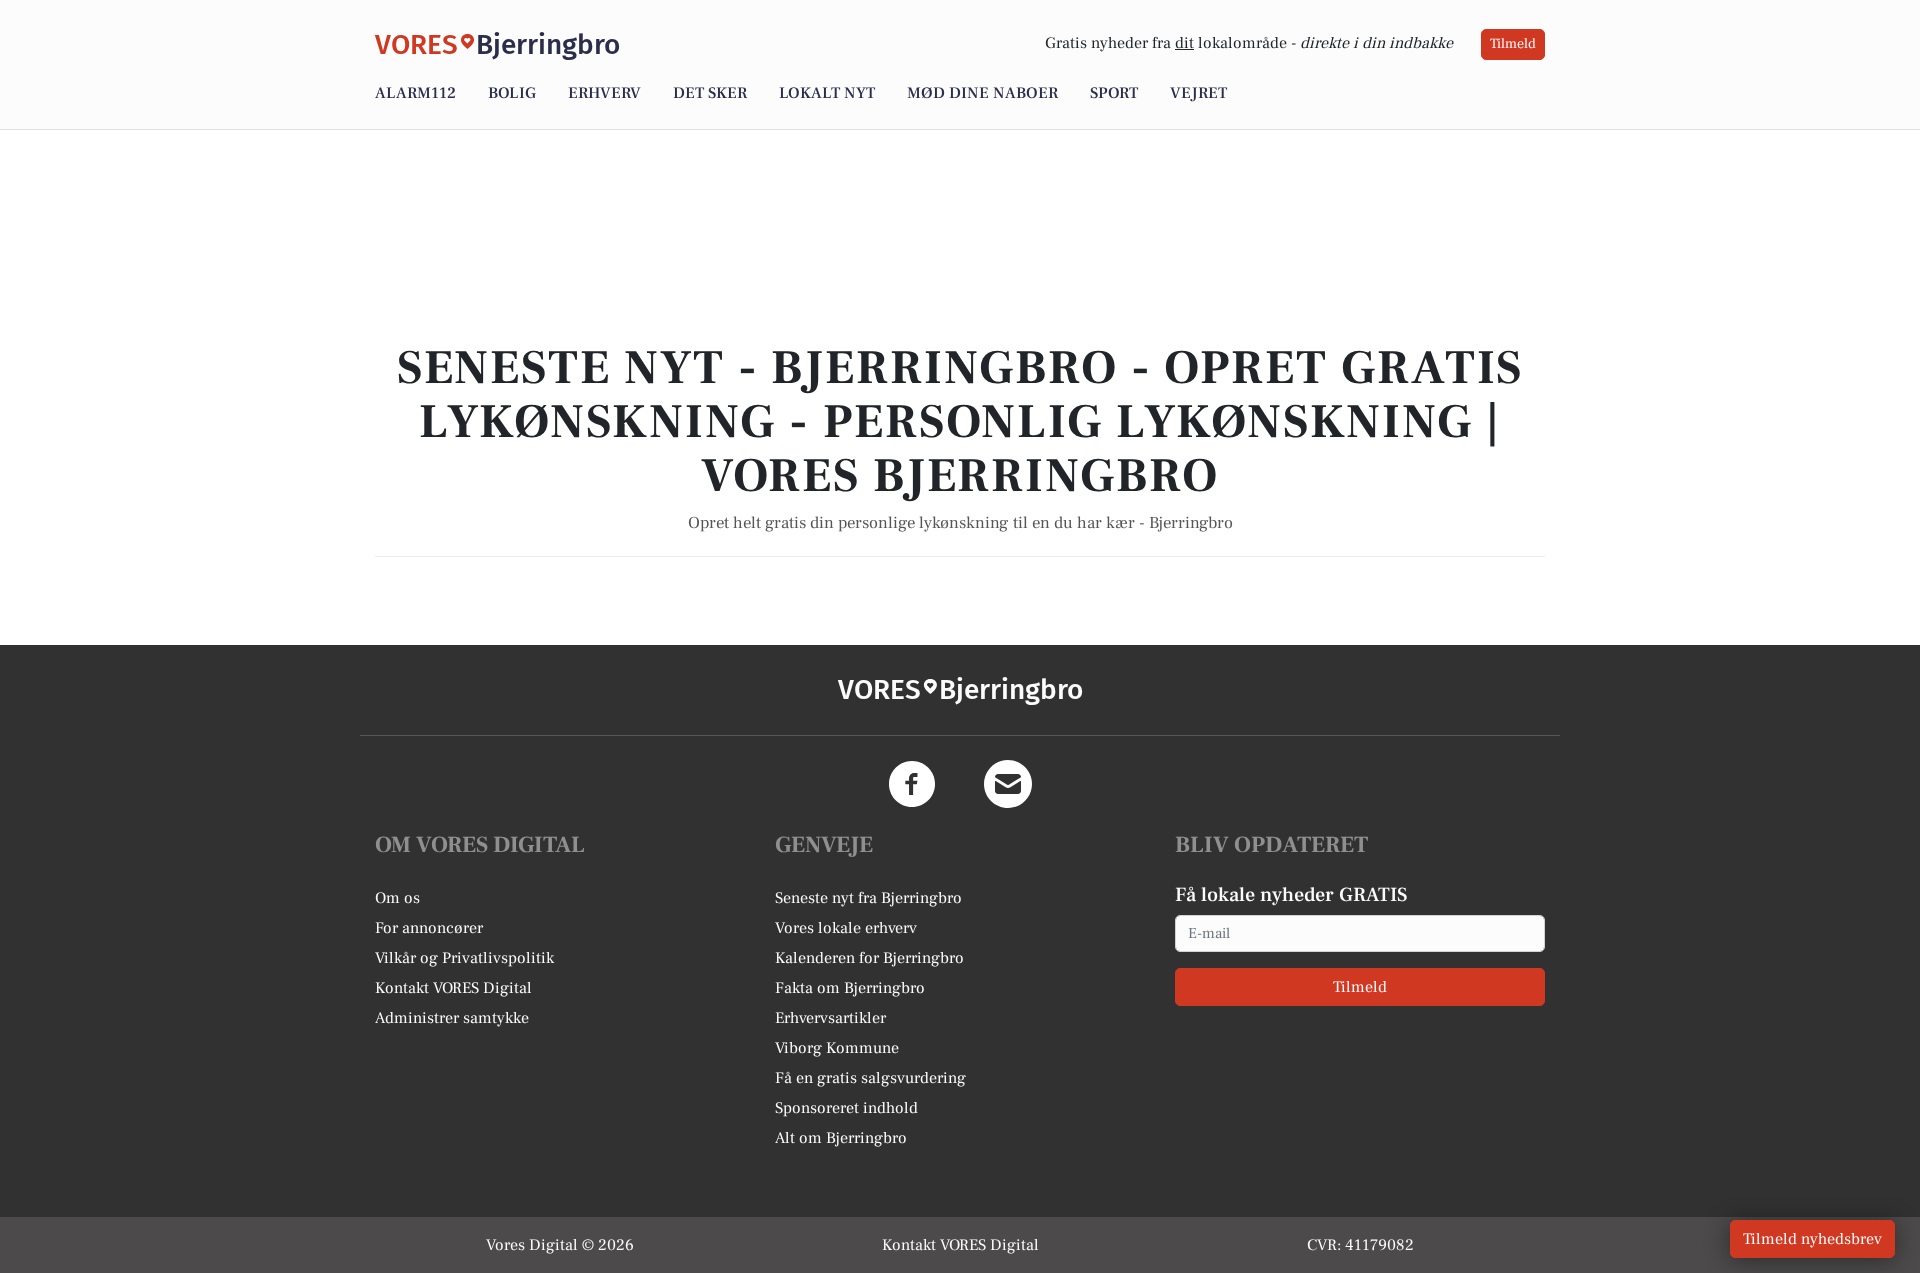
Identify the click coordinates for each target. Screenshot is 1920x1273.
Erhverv (604, 93)
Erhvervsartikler (830, 1018)
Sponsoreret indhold (846, 1108)
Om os (397, 898)
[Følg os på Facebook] (912, 784)
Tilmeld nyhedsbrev (1812, 1239)
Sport (1114, 93)
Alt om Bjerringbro (841, 1138)
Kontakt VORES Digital (453, 988)
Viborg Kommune (837, 1048)
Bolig (512, 93)
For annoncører (429, 928)
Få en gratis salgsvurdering (870, 1078)
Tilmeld (1513, 44)
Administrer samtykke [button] (452, 1018)
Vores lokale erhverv (846, 928)
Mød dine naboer (982, 93)
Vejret (1198, 93)
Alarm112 (415, 93)
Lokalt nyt (827, 93)
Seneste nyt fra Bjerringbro (868, 898)
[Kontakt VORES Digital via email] (1008, 784)
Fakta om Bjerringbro (850, 988)
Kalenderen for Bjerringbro (869, 958)
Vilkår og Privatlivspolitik (464, 958)
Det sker (710, 93)
